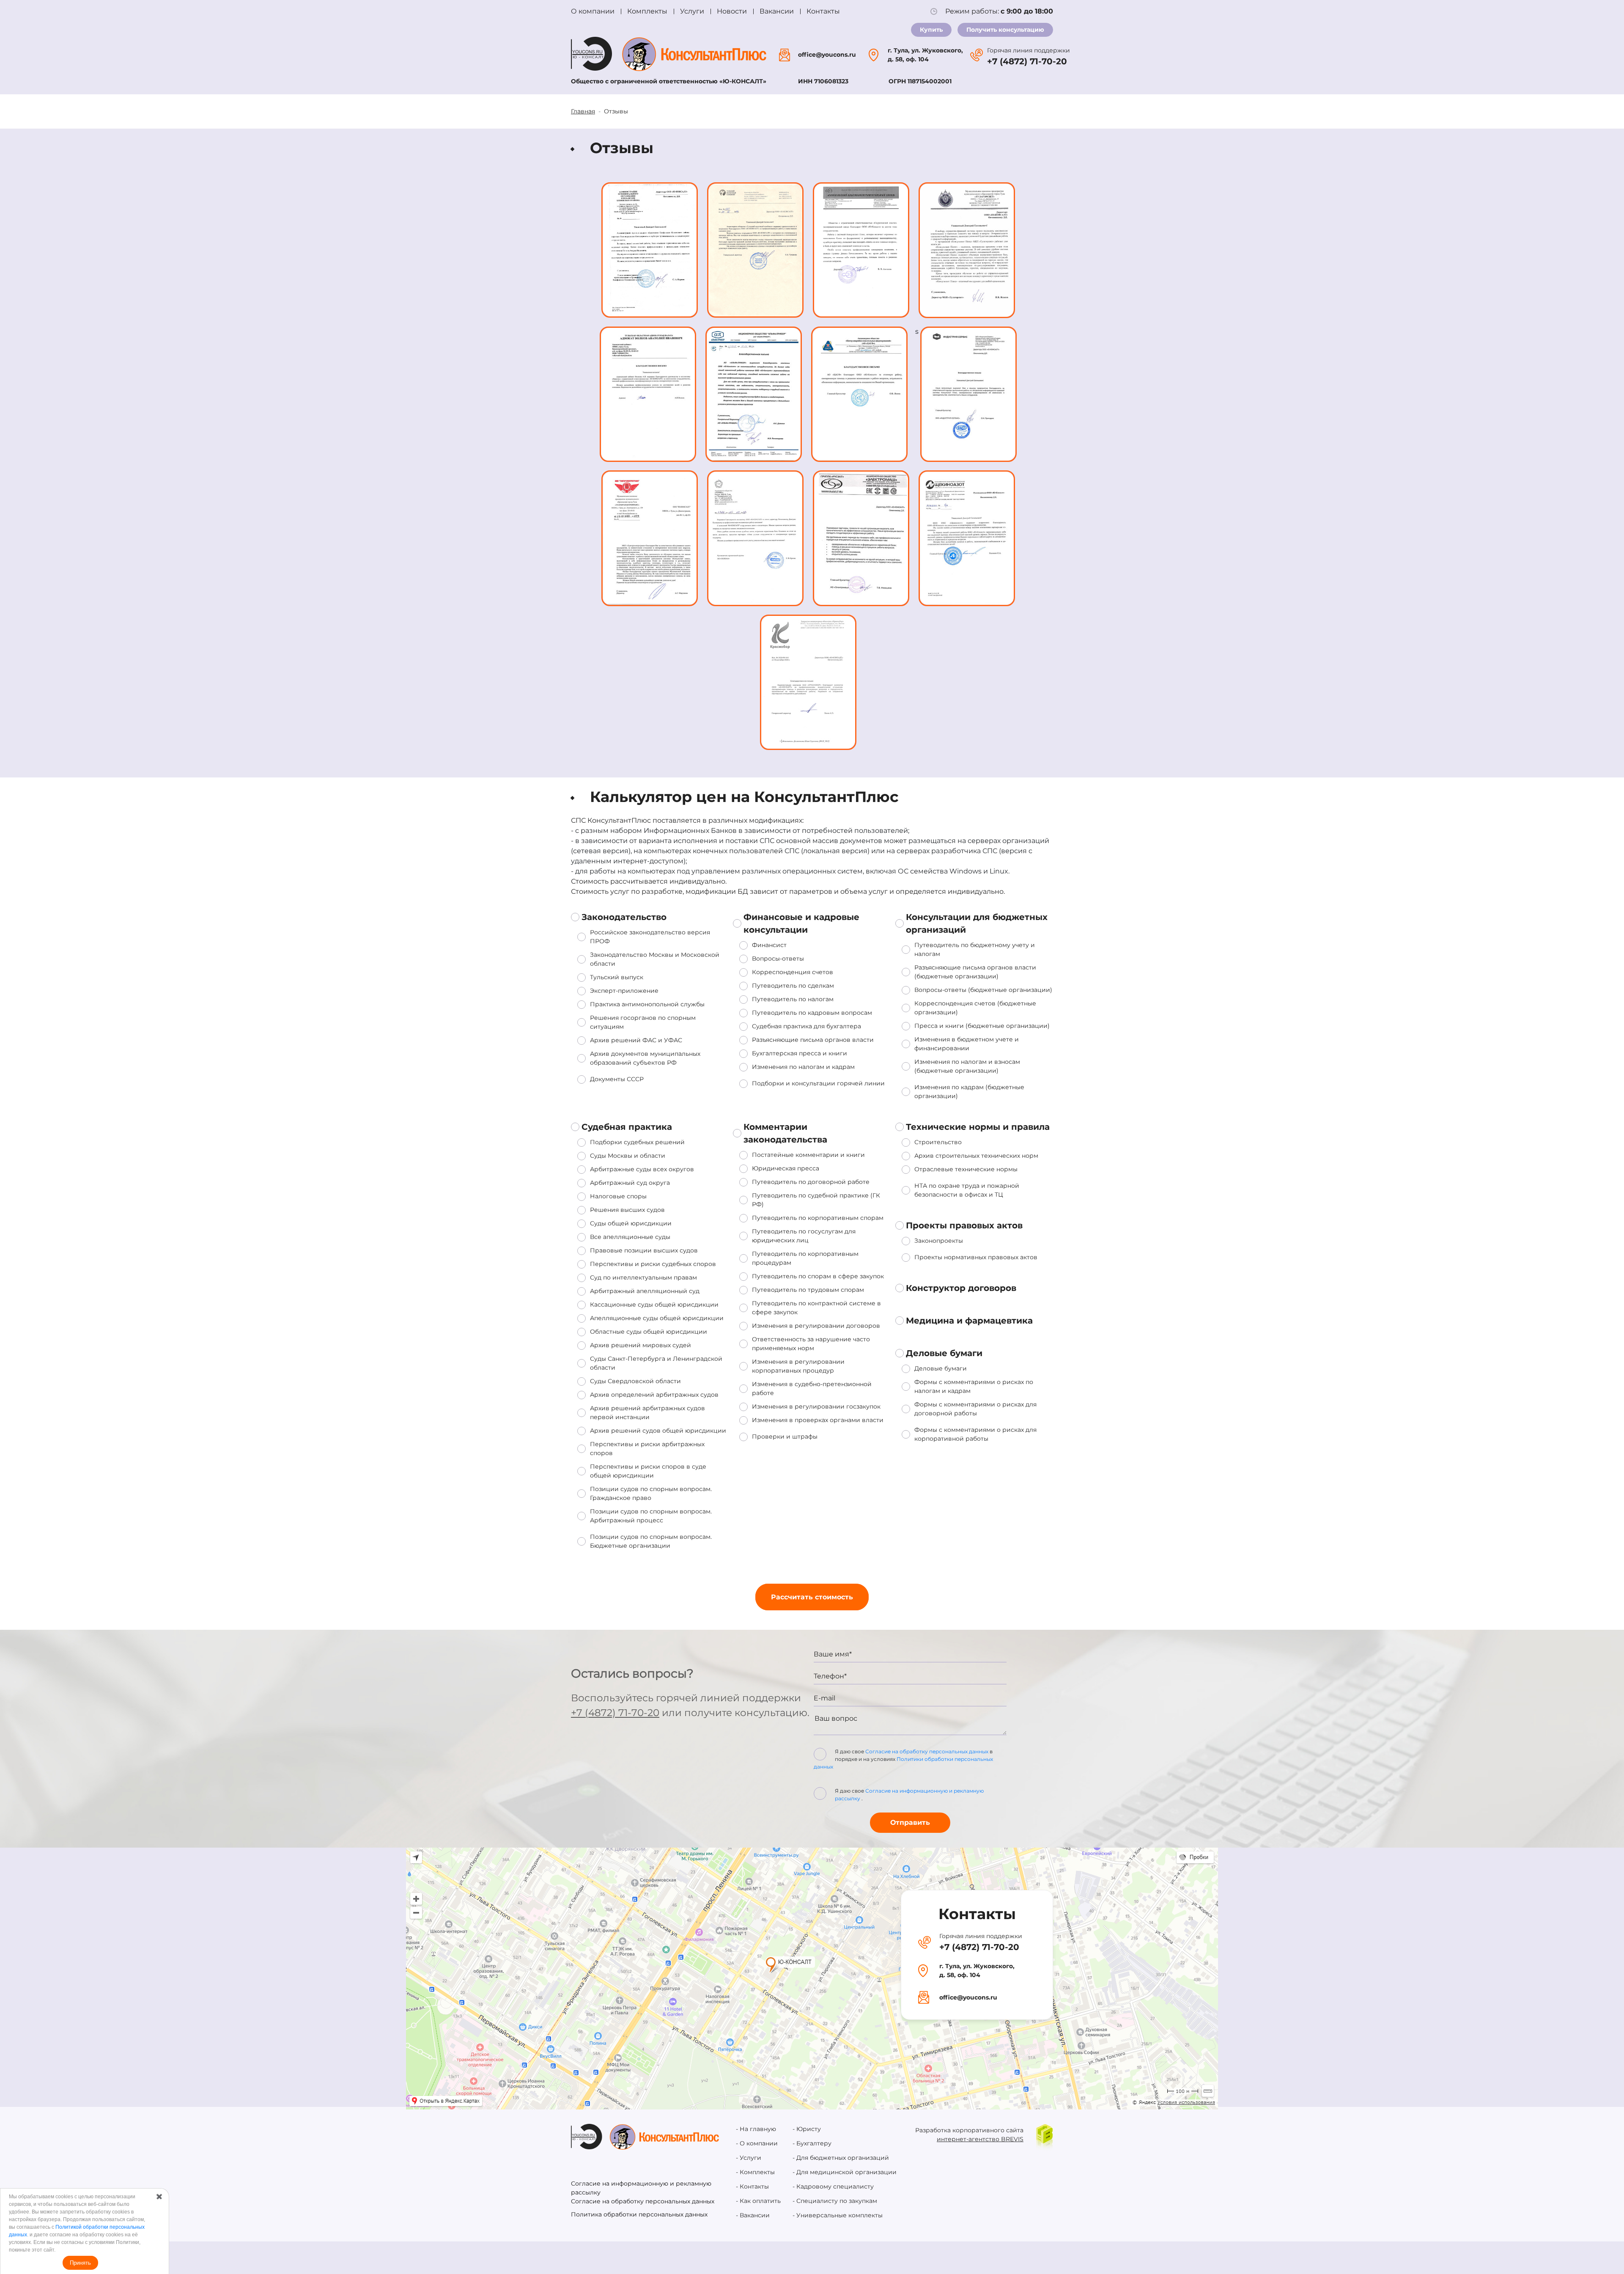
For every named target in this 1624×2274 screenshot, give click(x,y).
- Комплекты (755, 2172)
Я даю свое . (909, 1795)
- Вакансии (753, 2215)
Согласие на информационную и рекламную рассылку (641, 2188)
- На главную (756, 2129)
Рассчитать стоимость (812, 1597)
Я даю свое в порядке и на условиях (903, 1759)
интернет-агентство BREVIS (980, 2139)
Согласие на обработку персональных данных (927, 1751)
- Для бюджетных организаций (841, 2158)
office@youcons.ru (827, 55)
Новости (732, 11)
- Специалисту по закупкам (835, 2201)
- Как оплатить (758, 2201)
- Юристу (807, 2129)
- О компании (757, 2143)
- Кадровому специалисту (833, 2186)
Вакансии (777, 11)
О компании (593, 11)
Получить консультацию (1005, 30)
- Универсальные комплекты (838, 2215)
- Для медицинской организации (845, 2172)
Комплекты (647, 11)
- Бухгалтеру (812, 2143)
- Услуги (749, 2158)
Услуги (692, 11)
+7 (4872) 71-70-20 (1027, 61)
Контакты (823, 11)
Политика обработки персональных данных (639, 2214)
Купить (931, 30)
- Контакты (752, 2186)
